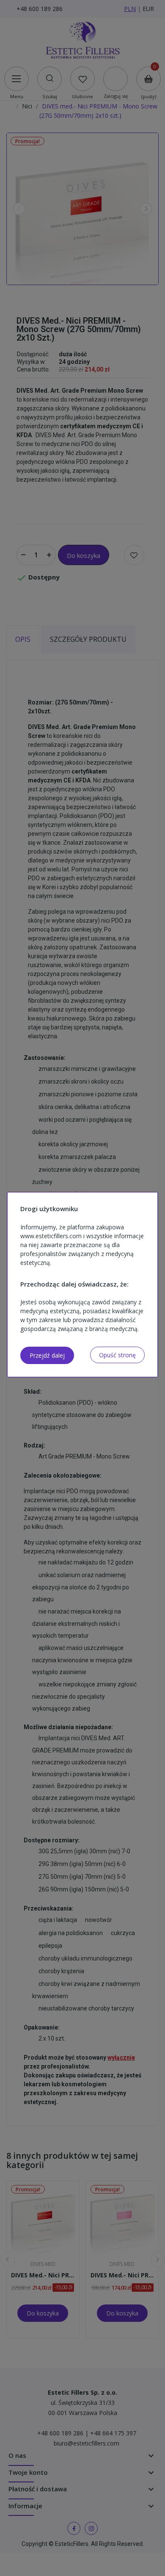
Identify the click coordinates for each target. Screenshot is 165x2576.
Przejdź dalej (47, 1355)
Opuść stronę (117, 1355)
